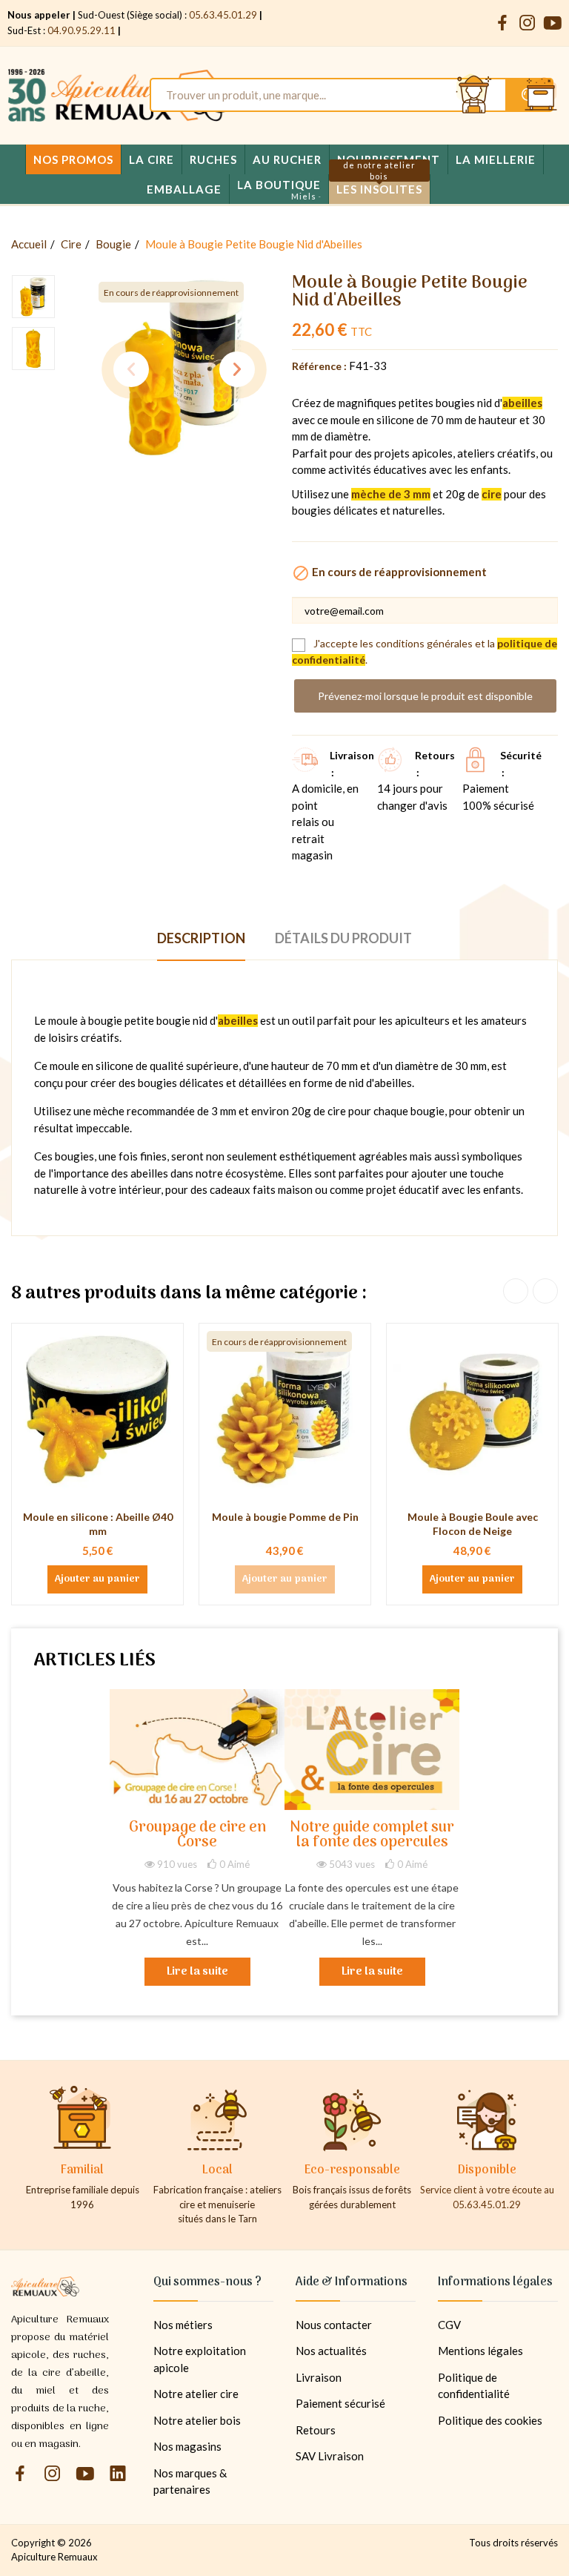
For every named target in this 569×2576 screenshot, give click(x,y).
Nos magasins (187, 2446)
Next (237, 369)
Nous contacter (334, 2325)
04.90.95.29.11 (81, 30)
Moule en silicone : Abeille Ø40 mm (98, 1524)
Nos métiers (183, 2325)
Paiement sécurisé (340, 2403)
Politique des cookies (490, 2420)
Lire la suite (197, 1972)
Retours (316, 2430)
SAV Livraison (330, 2456)
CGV (449, 2325)
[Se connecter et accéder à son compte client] (474, 95)
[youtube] (553, 23)
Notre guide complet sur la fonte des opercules (372, 1836)
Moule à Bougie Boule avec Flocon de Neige (473, 1524)
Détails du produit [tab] (343, 938)
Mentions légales (480, 2351)
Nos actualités (331, 2351)
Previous (131, 369)
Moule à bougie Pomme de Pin (285, 1517)
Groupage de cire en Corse (197, 1836)
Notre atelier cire (196, 2394)
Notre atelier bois (197, 2420)
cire (492, 494)
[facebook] (502, 23)
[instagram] (528, 23)
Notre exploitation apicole (200, 2359)
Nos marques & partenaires (190, 2481)
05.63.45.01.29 (223, 15)
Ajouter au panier (97, 1579)
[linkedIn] (118, 2474)
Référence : (319, 366)
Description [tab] (201, 938)
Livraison (319, 2377)
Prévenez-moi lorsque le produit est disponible (425, 696)
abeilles (522, 403)
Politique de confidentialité (474, 2386)
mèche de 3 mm (391, 494)
